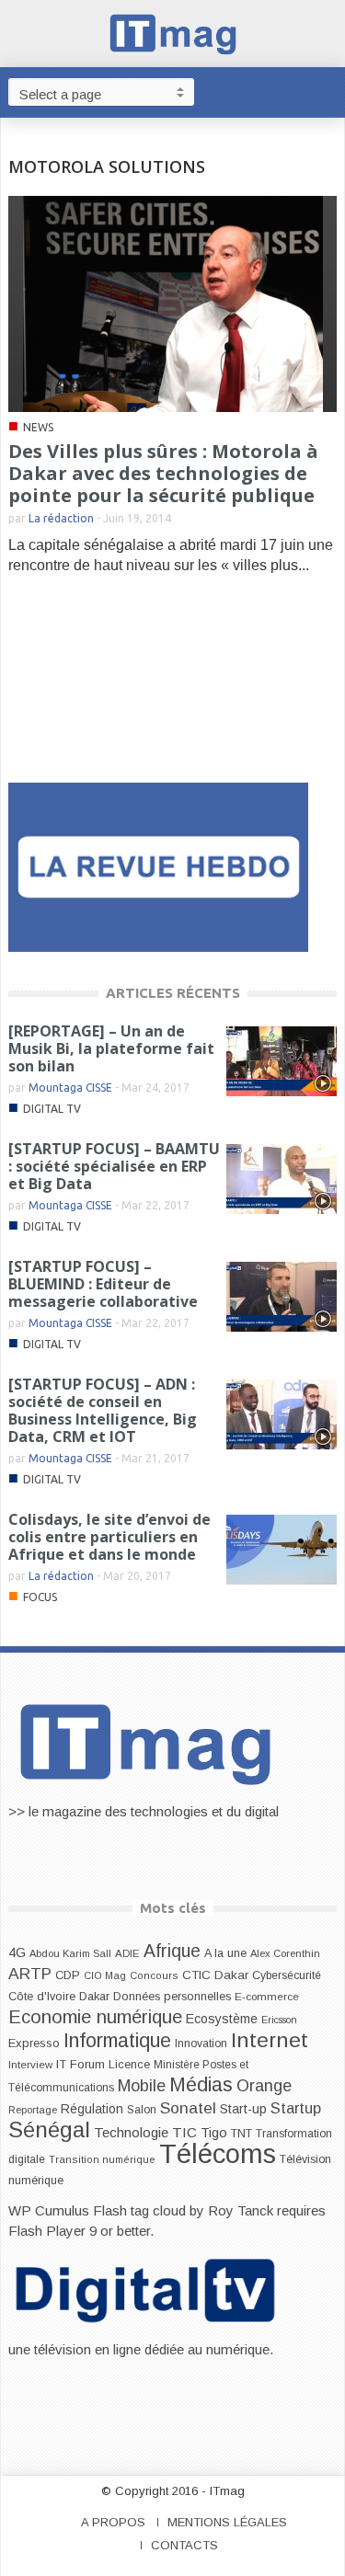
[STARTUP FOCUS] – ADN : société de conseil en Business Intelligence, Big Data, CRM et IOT (103, 1410)
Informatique (117, 2041)
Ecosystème (222, 2019)
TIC (184, 2132)
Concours (154, 1975)
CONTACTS (184, 2545)
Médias (201, 2085)
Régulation (92, 2109)
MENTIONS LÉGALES (227, 2522)
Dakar (94, 1996)
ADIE (127, 1953)
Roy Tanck (241, 2210)
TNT (241, 2134)
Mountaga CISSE (70, 1088)
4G (17, 1952)
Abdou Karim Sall (70, 1953)
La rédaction (61, 518)
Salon (142, 2110)
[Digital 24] (158, 866)
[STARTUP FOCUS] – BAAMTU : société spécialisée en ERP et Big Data (114, 1166)
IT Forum (80, 2064)
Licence (129, 2065)
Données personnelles (172, 1997)
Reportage (33, 2110)
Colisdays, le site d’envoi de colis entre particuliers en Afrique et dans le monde (109, 1537)
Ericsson (279, 2020)
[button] (327, 91)
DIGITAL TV (52, 1109)
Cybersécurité (287, 1975)
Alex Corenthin (285, 1953)
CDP (68, 1975)
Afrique (172, 1951)
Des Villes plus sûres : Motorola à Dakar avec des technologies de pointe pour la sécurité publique (163, 473)
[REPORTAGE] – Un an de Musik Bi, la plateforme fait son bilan (111, 1048)
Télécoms (218, 2153)
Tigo (214, 2133)
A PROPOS (113, 2522)
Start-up (243, 2109)
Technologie (131, 2132)
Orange (264, 2086)
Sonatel (188, 2108)
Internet (270, 2040)
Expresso (34, 2043)
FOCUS (40, 1597)
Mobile (142, 2086)
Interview (30, 2065)
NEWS (38, 427)
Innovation (201, 2044)
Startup (296, 2108)
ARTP (30, 1974)
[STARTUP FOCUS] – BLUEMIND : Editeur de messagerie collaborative (103, 1284)
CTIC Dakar (215, 1975)
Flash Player (47, 2231)
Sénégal (49, 2129)
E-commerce (267, 1996)
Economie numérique (95, 2017)
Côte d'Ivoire (42, 1997)
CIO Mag (105, 1975)
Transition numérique (102, 2159)
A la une (225, 1953)
